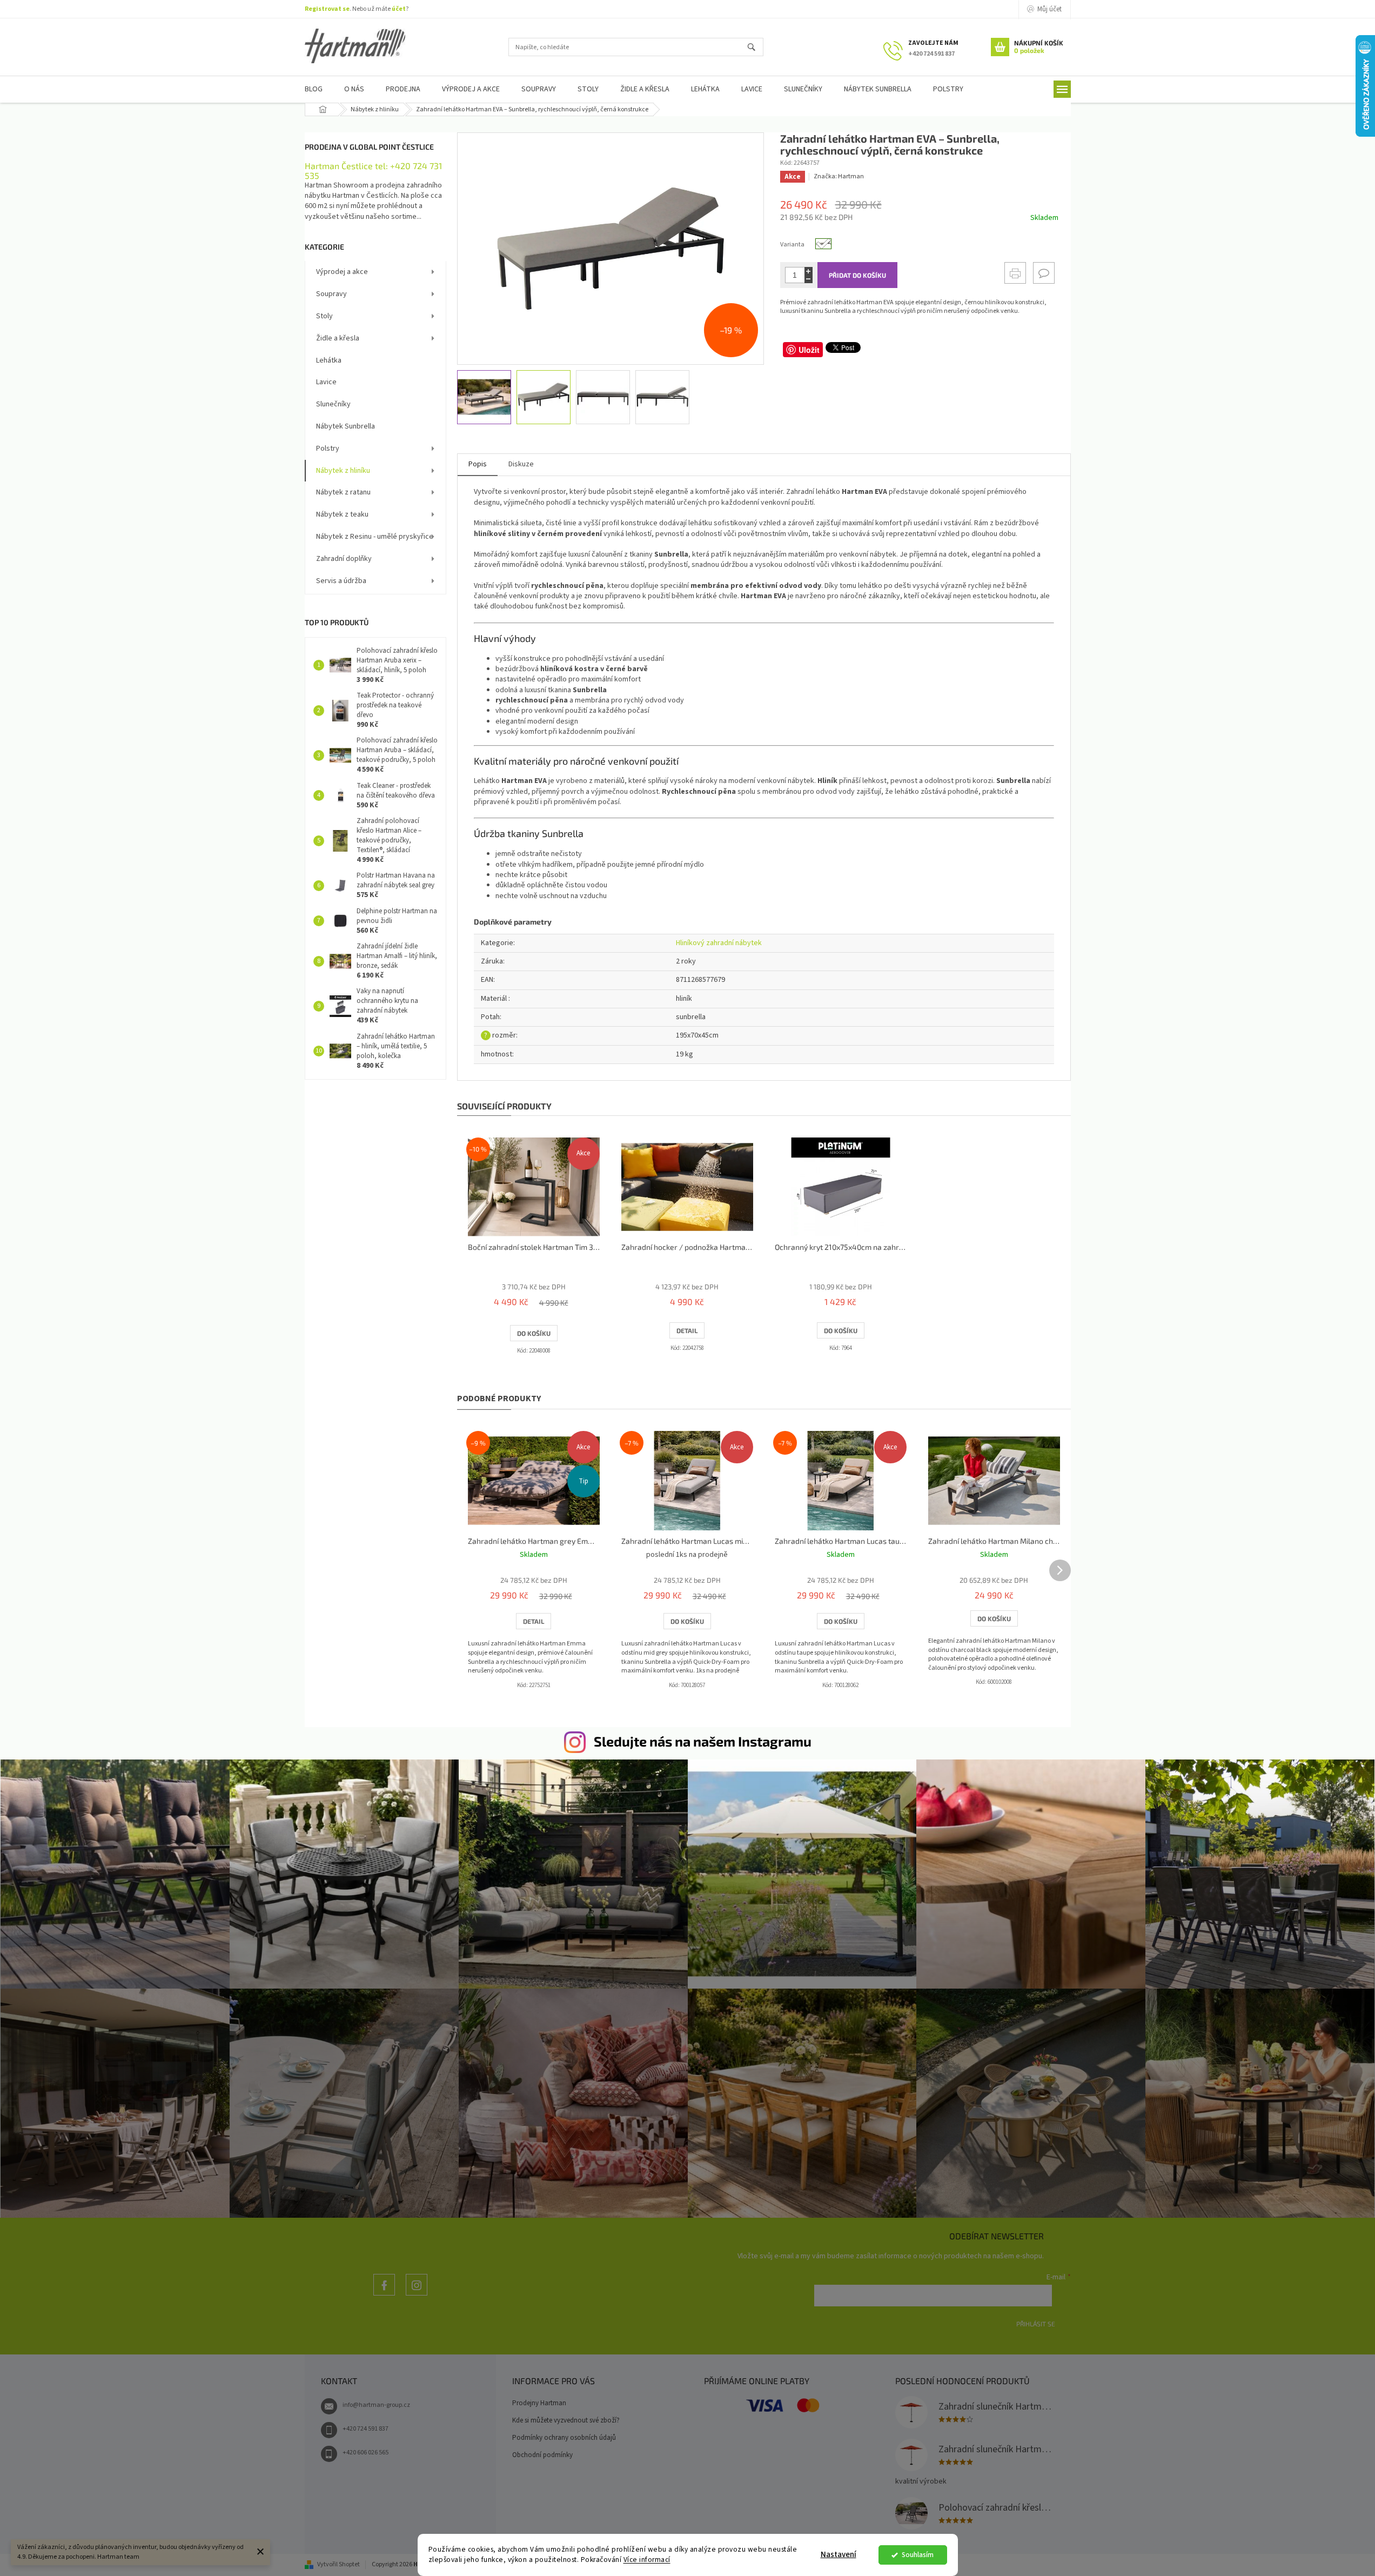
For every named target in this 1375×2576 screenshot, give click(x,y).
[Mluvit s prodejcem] (1044, 273)
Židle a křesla (338, 338)
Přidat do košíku (857, 275)
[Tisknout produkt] (1015, 273)
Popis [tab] (478, 464)
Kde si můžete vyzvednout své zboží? (566, 2420)
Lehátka (329, 360)
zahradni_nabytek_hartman (417, 2295)
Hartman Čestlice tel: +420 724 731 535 (373, 170)
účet (399, 9)
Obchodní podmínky (542, 2455)
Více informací (647, 2560)
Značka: (839, 176)
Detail (687, 1330)
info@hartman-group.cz (376, 2405)
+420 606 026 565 (365, 2453)
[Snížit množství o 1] (809, 279)
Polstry (328, 449)
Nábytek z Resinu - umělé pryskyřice (375, 537)
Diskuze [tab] (521, 464)
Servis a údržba (341, 581)
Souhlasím (918, 2555)
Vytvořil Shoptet (338, 2564)
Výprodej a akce (342, 272)
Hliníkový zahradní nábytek (719, 943)
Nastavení (839, 2555)
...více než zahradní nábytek (384, 2295)
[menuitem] (314, 89)
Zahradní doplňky (344, 559)
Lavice (326, 382)
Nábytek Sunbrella (346, 426)
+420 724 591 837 (365, 2429)
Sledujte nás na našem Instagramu (703, 1741)
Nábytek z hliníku (343, 471)
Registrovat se (327, 9)
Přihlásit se (1036, 2324)
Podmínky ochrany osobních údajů (564, 2438)
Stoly (324, 316)
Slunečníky (333, 404)
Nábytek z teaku (342, 514)
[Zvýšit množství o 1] (809, 271)
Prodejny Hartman (539, 2403)
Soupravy (331, 294)
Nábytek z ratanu (343, 492)
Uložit (809, 350)
